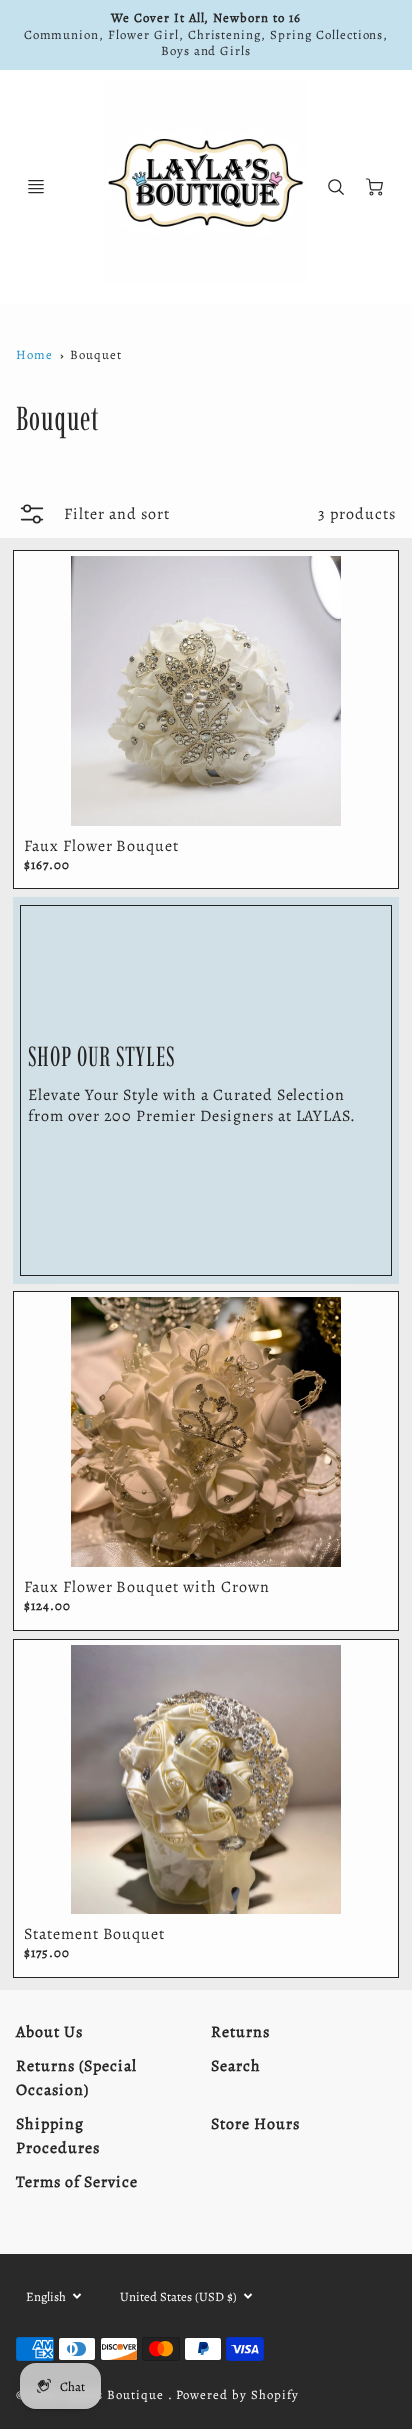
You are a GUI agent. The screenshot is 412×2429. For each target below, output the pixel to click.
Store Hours (255, 2124)
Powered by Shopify (237, 2394)
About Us (49, 2032)
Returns (240, 2032)
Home (34, 354)
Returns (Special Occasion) (76, 2078)
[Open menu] (36, 187)
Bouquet (96, 354)
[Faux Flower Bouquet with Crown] (206, 1432)
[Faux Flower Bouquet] (206, 691)
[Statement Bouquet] (206, 1780)
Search (236, 2066)
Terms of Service (76, 2182)
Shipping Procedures (58, 2136)
